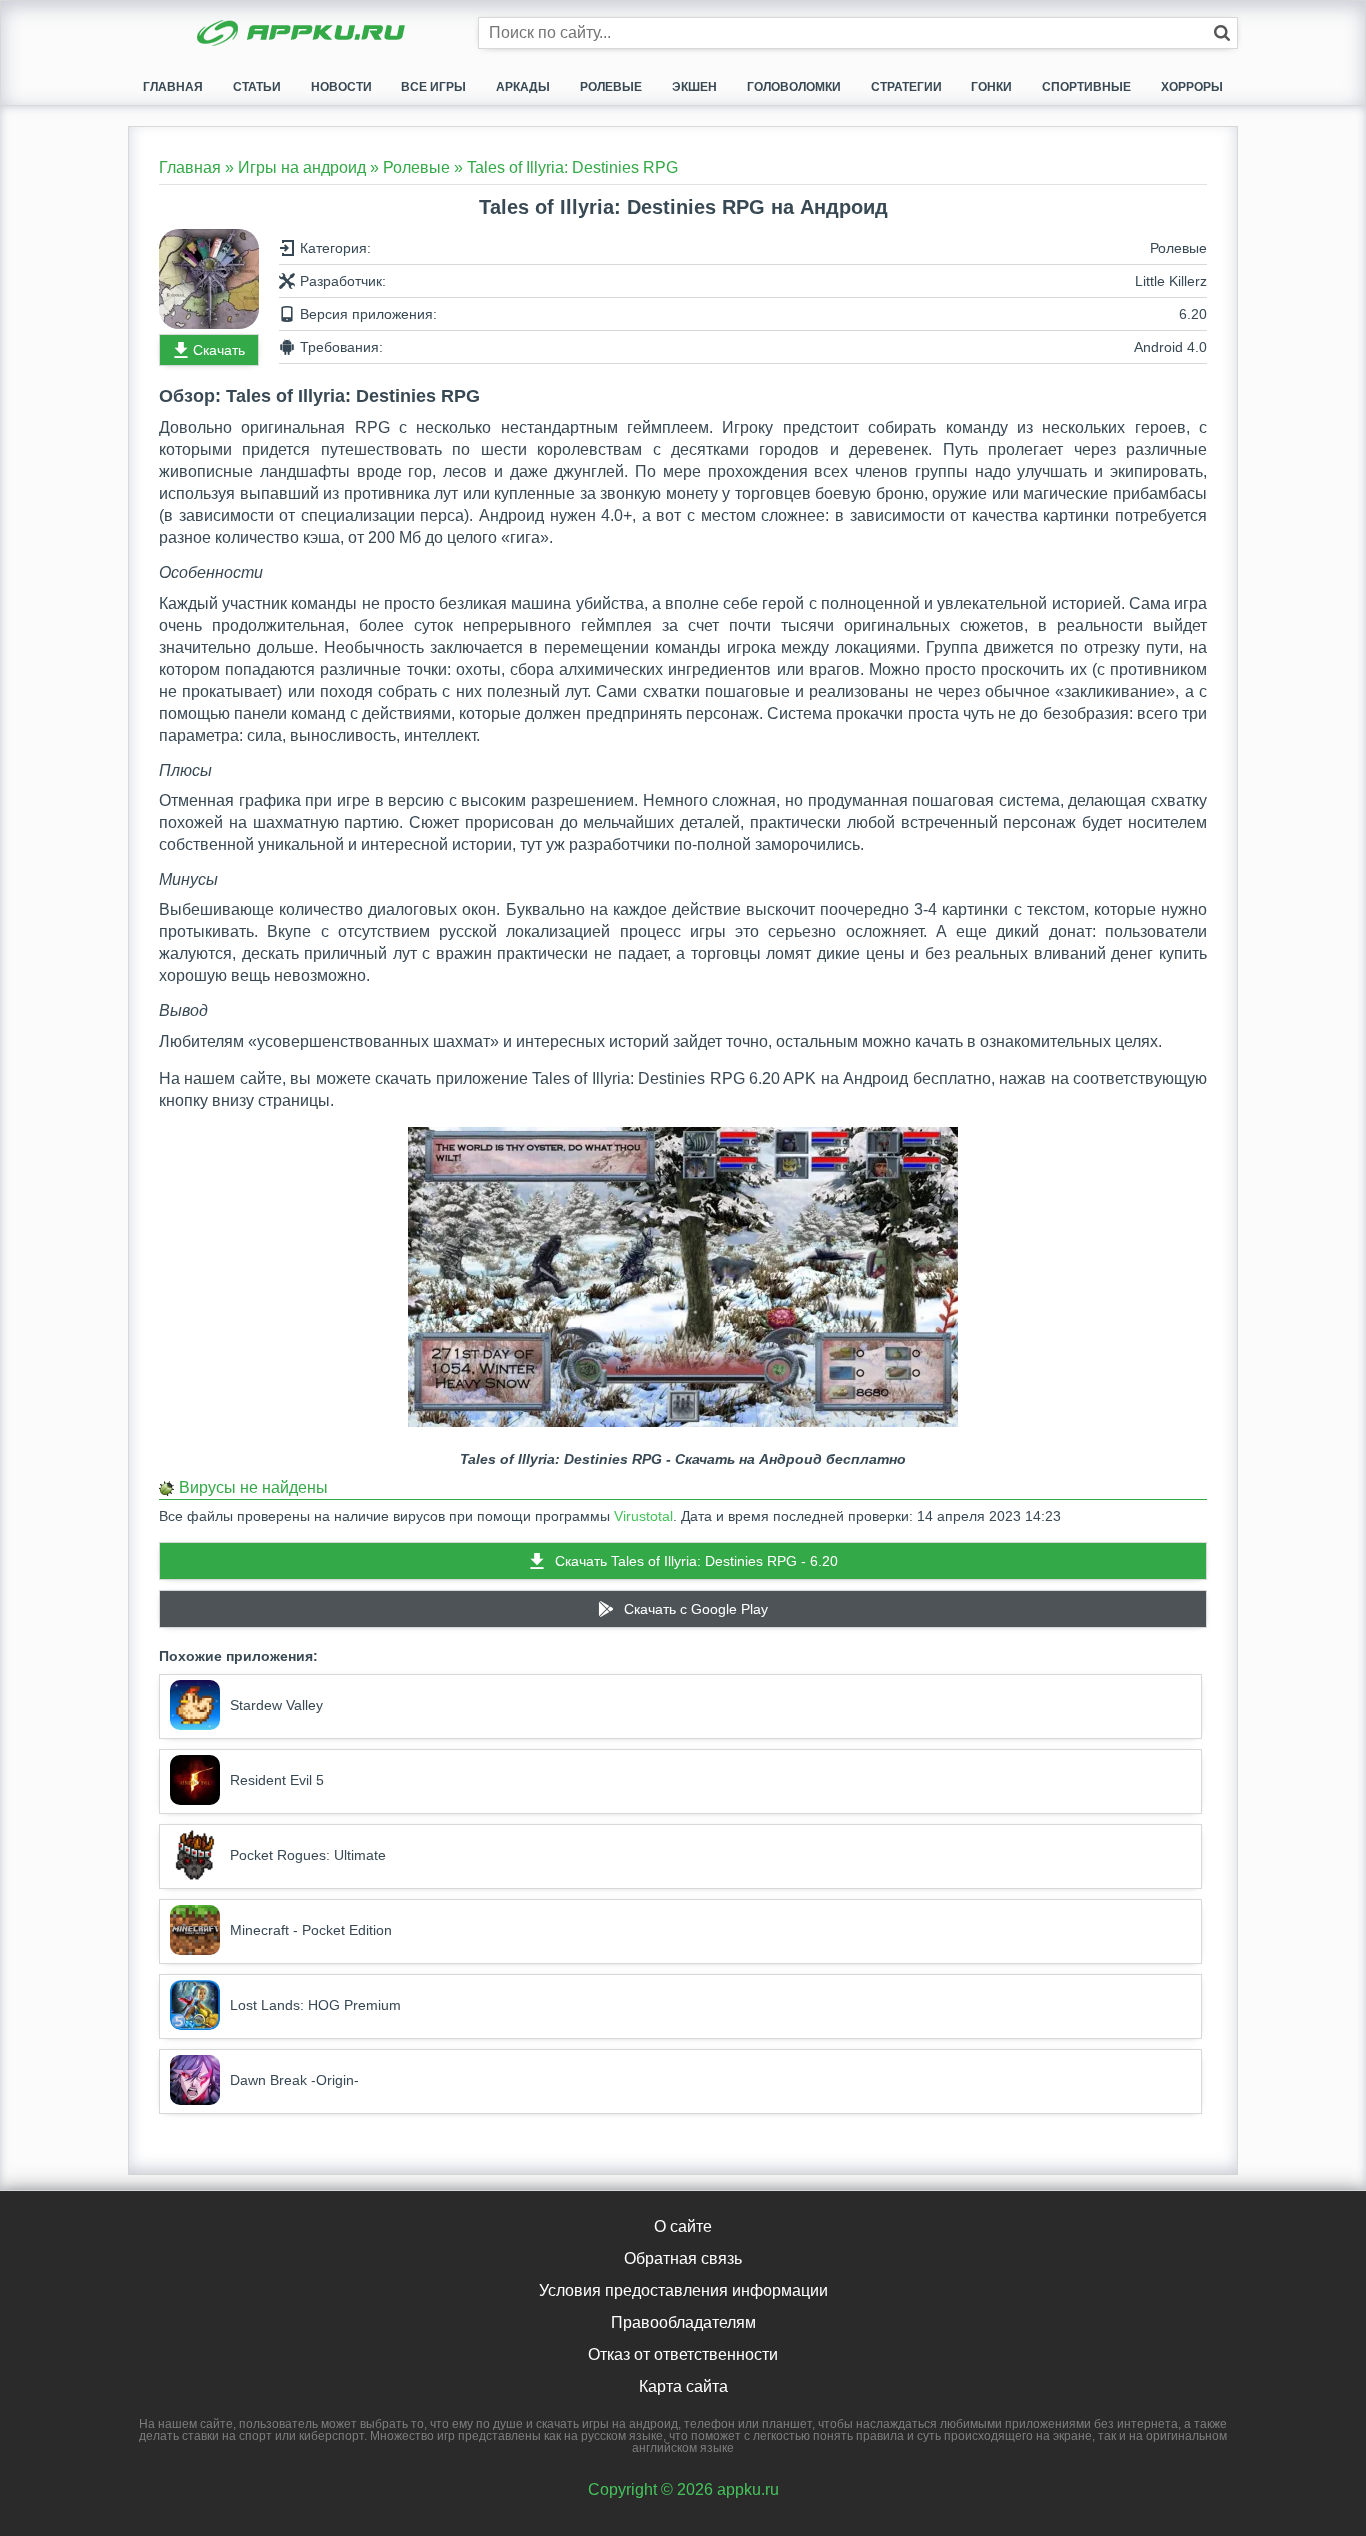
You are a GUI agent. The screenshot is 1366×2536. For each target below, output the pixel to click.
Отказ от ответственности (683, 2354)
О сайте (683, 2226)
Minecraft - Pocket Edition (311, 1930)
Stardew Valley (276, 1705)
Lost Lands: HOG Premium (315, 2005)
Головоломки (794, 87)
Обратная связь (683, 2258)
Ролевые (611, 87)
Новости (341, 87)
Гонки (991, 87)
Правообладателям (683, 2322)
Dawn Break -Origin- (294, 2080)
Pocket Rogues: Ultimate (308, 1855)
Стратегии (906, 87)
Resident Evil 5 (277, 1780)
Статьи (257, 87)
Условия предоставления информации (683, 2290)
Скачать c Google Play (696, 1609)
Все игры (433, 87)
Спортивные (1086, 87)
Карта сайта (683, 2386)
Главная (173, 87)
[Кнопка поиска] (1222, 33)
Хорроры (1192, 87)
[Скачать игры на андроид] (303, 35)
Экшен (694, 87)
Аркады (523, 87)
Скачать (219, 350)
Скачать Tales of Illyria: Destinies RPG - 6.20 (696, 1561)
